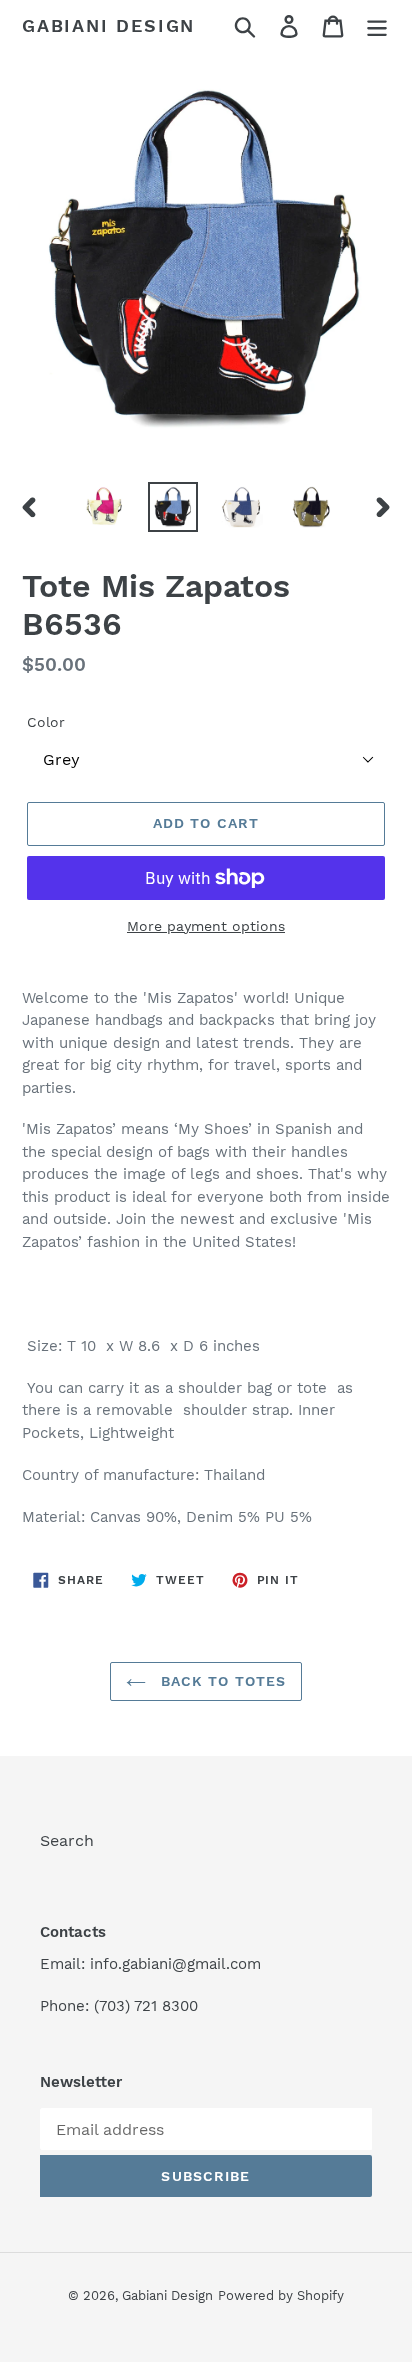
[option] (104, 507)
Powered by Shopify (281, 2295)
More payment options (206, 926)
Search (67, 1840)
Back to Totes (221, 1681)
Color (46, 722)
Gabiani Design (108, 25)
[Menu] (377, 26)
